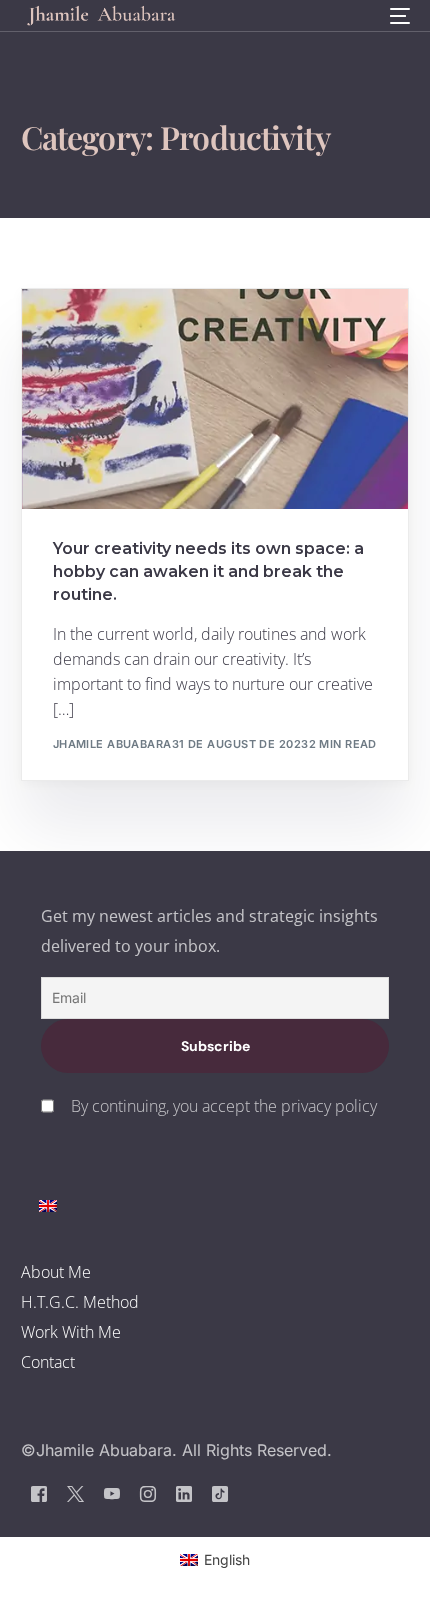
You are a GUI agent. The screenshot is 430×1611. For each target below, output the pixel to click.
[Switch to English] (48, 1204)
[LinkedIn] (184, 1493)
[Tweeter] (75, 1493)
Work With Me (71, 1332)
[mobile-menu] (398, 16)
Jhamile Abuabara (112, 744)
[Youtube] (112, 1493)
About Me (56, 1272)
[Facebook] (39, 1493)
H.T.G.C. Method (80, 1302)
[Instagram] (148, 1493)
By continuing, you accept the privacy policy (224, 1106)
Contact (48, 1362)
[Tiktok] (220, 1493)
